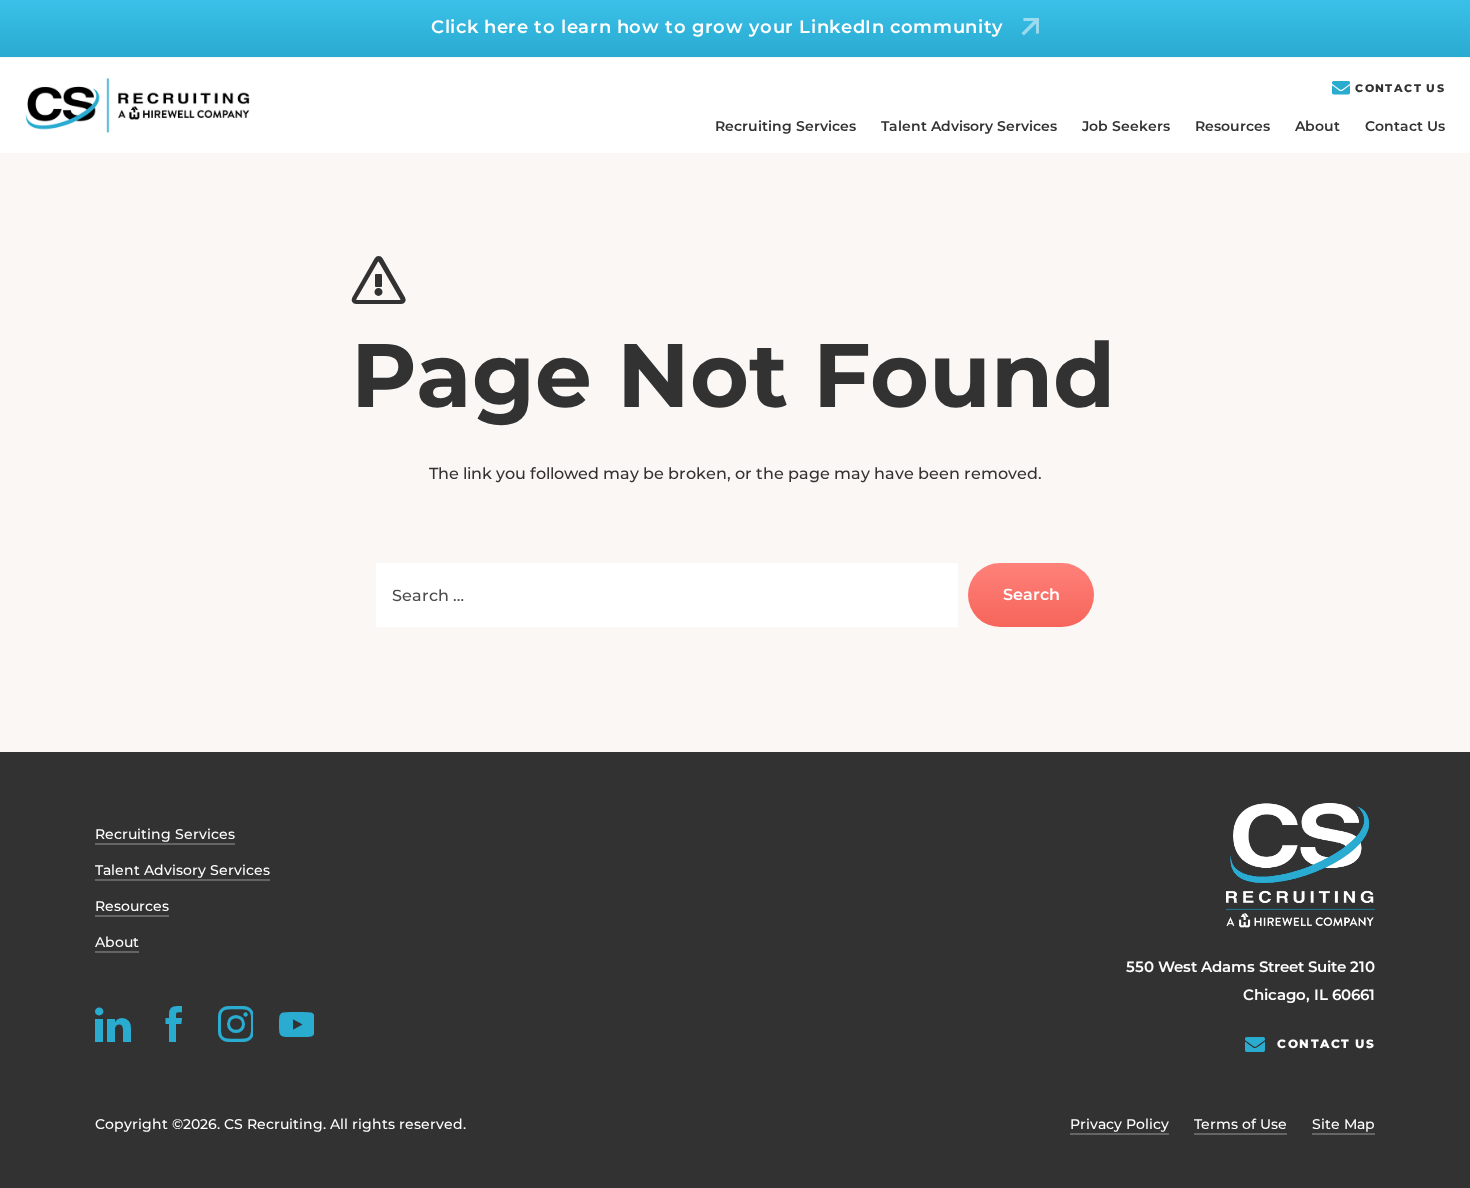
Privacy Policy (1119, 1124)
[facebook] (174, 1024)
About (1317, 126)
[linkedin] (113, 1024)
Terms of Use (1240, 1124)
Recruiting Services (785, 126)
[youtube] (296, 1024)
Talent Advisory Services (969, 126)
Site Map (1343, 1124)
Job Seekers (1126, 126)
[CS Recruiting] (137, 105)
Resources (1232, 126)
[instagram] (235, 1024)
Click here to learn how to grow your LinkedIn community (717, 27)
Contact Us (1400, 88)
